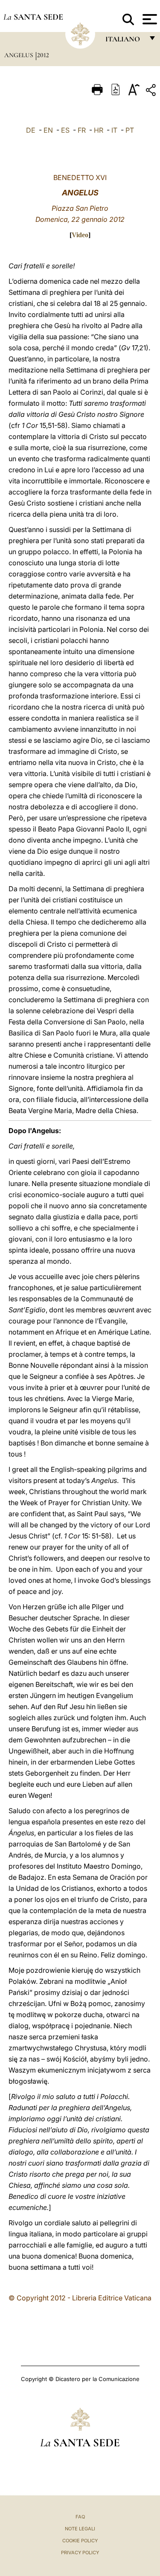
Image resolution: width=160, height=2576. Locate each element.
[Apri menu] (149, 19)
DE (31, 130)
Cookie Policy (80, 2541)
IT (114, 130)
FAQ (80, 2517)
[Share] (152, 92)
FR (82, 130)
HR (99, 130)
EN (48, 130)
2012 (43, 55)
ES (65, 130)
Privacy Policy (80, 2553)
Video (80, 235)
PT (130, 130)
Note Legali (80, 2529)
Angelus (19, 55)
